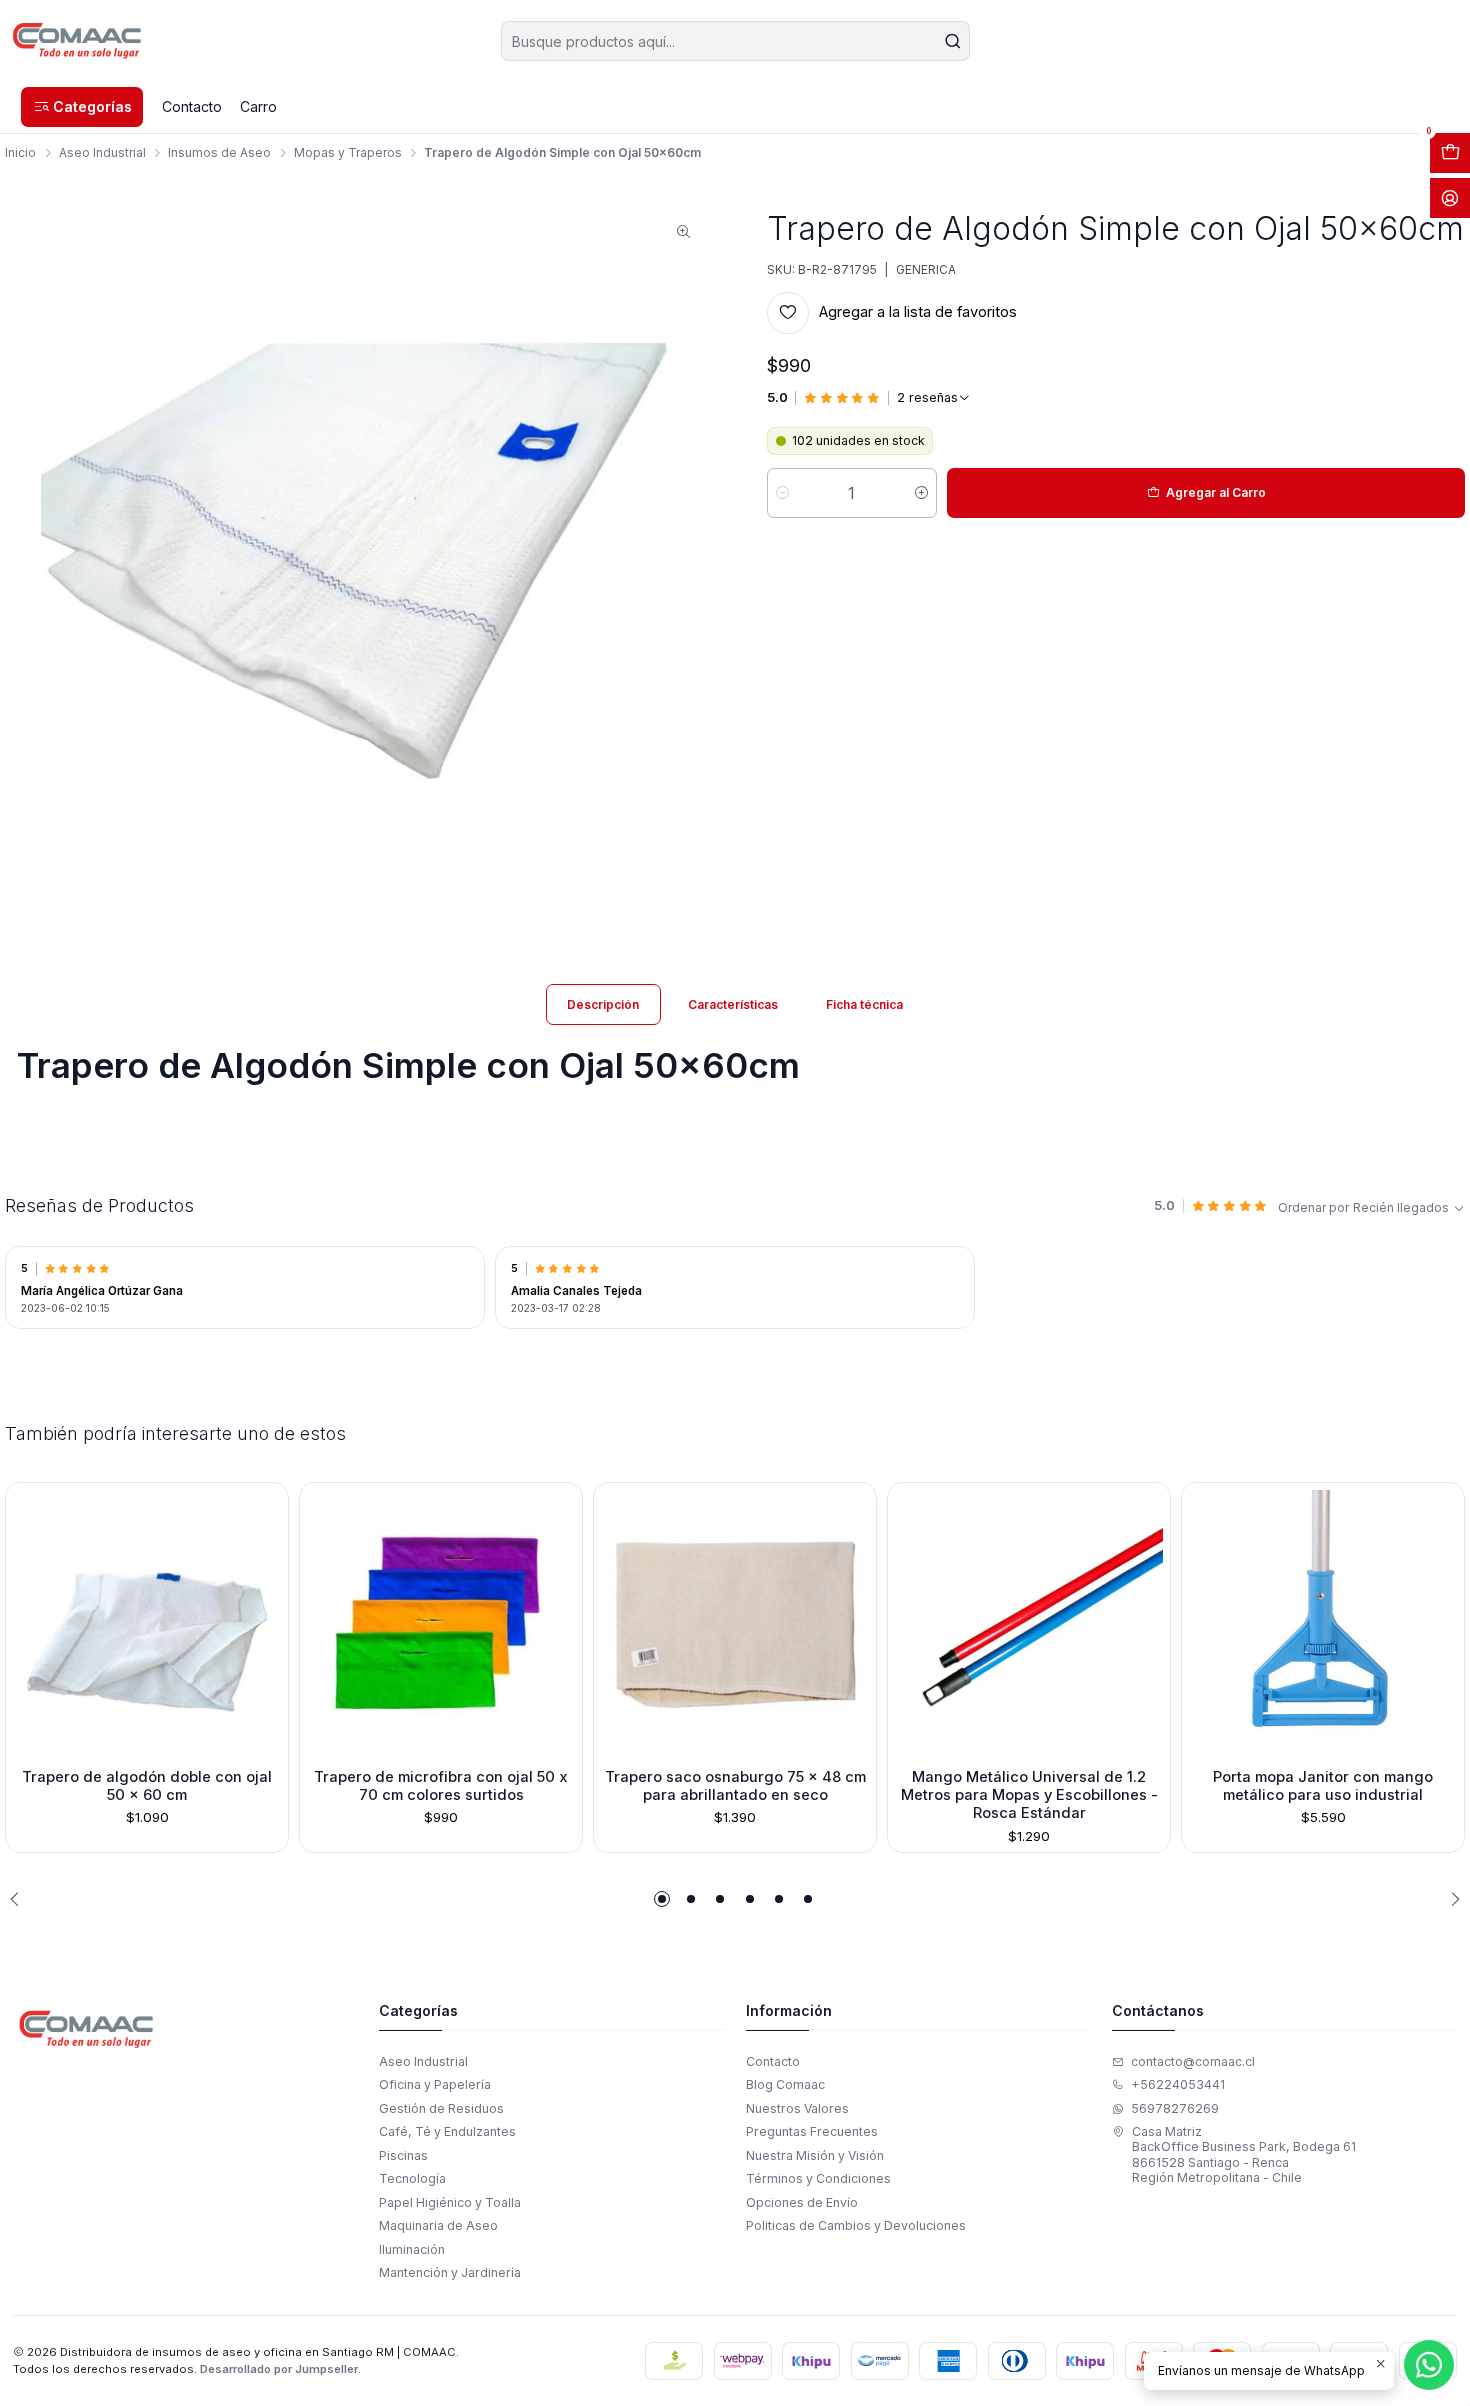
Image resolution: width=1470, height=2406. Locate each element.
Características (733, 1004)
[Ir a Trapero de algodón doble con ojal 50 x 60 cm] (147, 1624)
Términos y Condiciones (818, 2178)
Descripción (603, 1004)
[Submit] (953, 41)
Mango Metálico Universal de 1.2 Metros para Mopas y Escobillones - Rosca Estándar (1029, 1795)
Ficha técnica (864, 1004)
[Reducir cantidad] (782, 493)
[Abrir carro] (1450, 153)
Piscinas (403, 2155)
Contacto (773, 2061)
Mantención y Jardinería (450, 2272)
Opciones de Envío (802, 2202)
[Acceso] (1450, 198)
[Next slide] (1450, 1899)
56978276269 (1175, 2108)
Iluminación (412, 2249)
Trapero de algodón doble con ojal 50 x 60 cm (147, 1786)
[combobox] (735, 41)
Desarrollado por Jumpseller (279, 2369)
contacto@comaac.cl (1193, 2061)
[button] (82, 107)
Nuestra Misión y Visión (815, 2155)
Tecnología (412, 2178)
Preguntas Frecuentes (812, 2131)
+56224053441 (1178, 2084)
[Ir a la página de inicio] (77, 41)
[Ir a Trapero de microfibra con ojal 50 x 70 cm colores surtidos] (441, 1624)
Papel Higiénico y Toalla (450, 2202)
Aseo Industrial (102, 153)
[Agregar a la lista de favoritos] (27, 1620)
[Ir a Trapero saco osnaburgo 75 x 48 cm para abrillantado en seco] (735, 1624)
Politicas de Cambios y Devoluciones (856, 2225)
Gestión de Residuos (441, 2108)
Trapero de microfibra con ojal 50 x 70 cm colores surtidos (441, 1786)
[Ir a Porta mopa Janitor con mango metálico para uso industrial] (1323, 1624)
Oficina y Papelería (435, 2084)
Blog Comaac (785, 2084)
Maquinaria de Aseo (438, 2225)
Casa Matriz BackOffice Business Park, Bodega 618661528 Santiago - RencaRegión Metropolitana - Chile (1244, 2154)
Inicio (20, 153)
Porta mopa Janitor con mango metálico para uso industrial (1323, 1786)
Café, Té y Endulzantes (447, 2131)
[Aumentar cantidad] (921, 493)
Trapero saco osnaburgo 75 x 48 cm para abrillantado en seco (735, 1786)
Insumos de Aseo (219, 153)
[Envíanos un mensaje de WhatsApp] (1429, 2365)
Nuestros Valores (797, 2108)
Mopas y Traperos (348, 153)
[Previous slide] (20, 1899)
